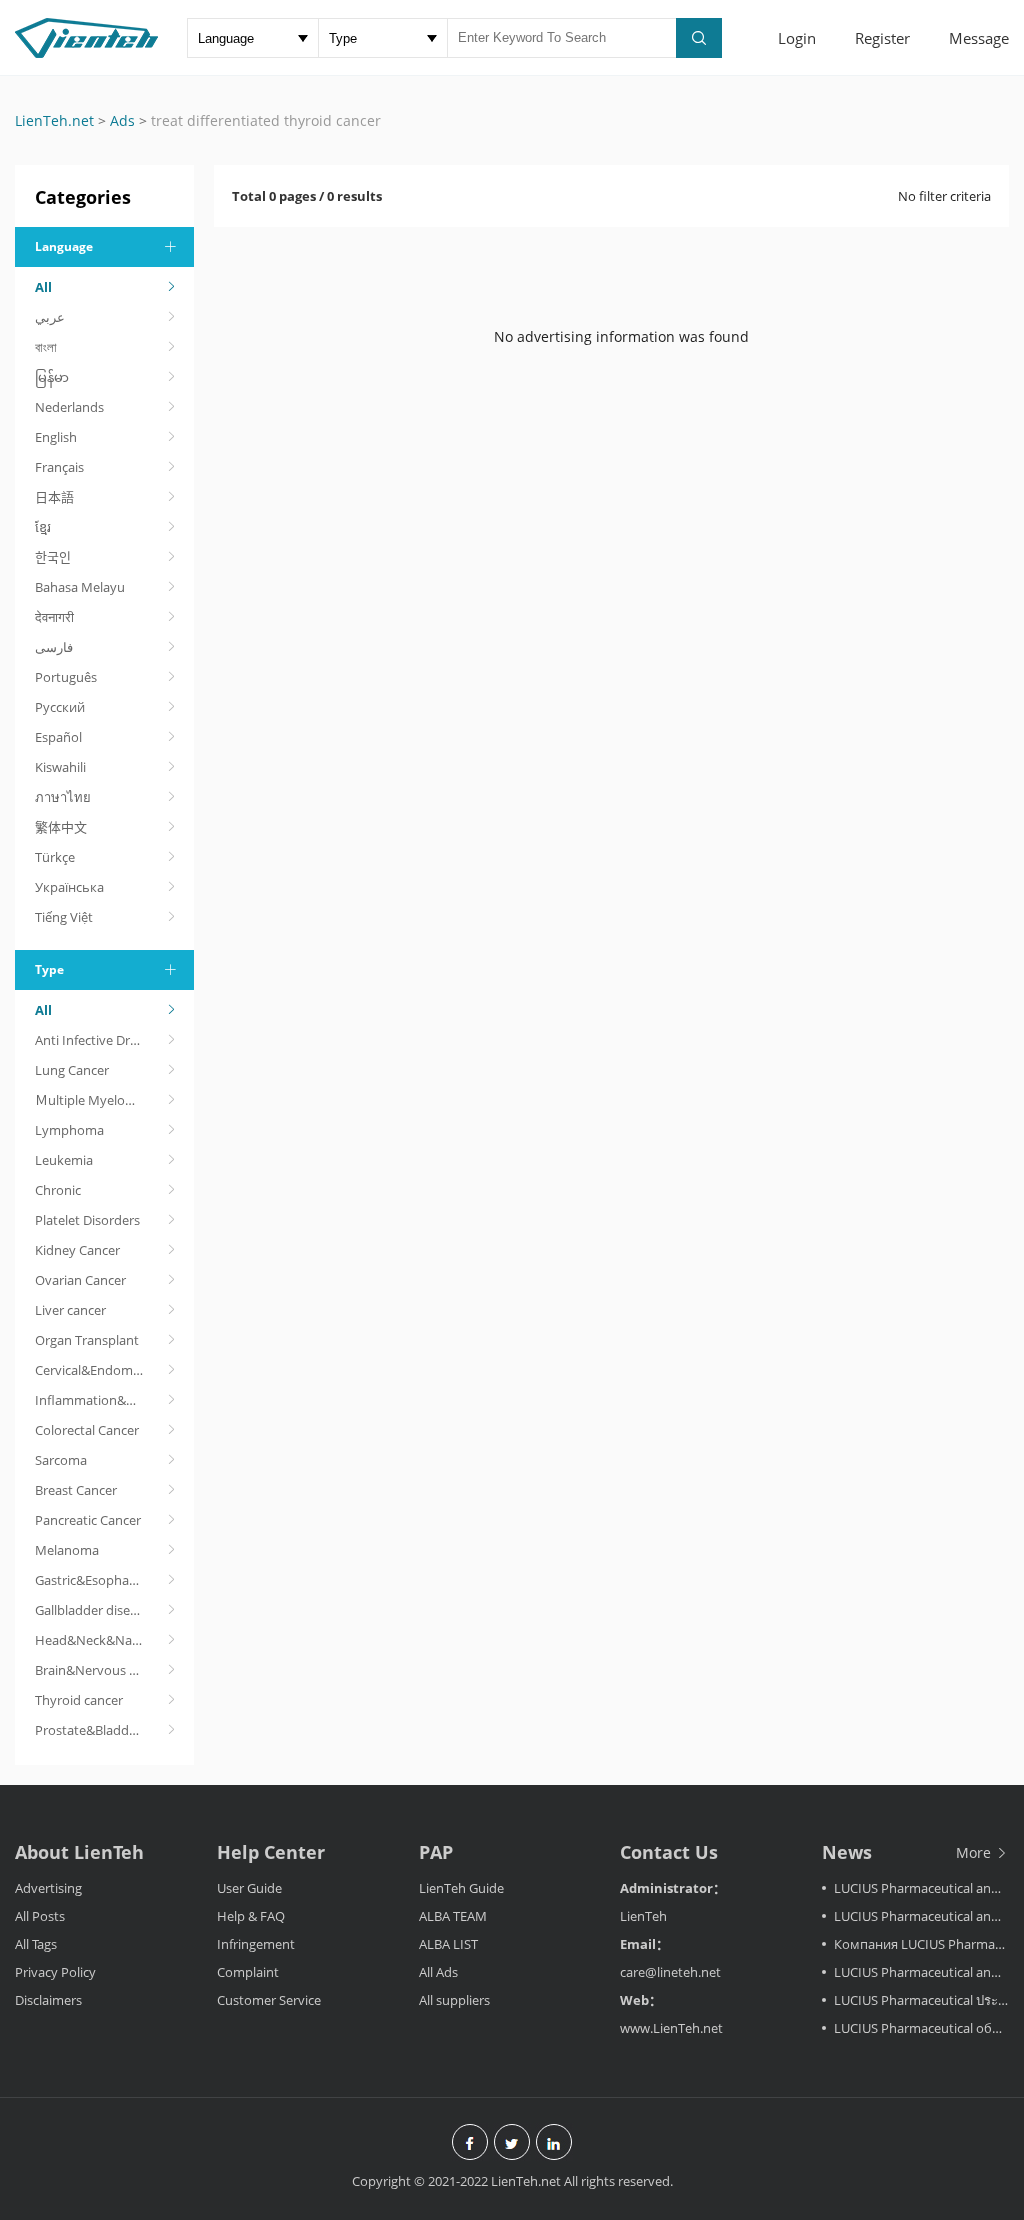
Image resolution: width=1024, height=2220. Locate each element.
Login (797, 38)
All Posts (40, 1916)
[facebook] (470, 2144)
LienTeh (643, 1916)
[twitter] (512, 2144)
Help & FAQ (251, 1916)
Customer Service (269, 2000)
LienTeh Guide (461, 1888)
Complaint (248, 1972)
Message (979, 38)
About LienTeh (79, 1852)
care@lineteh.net (670, 1972)
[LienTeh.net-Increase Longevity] (86, 40)
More (975, 1852)
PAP (436, 1852)
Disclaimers (48, 2000)
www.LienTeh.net (671, 2028)
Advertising (48, 1888)
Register (882, 38)
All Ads (438, 1972)
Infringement (256, 1944)
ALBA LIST (448, 1944)
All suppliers (454, 2000)
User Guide (249, 1888)
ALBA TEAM (453, 1916)
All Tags (36, 1944)
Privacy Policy (55, 1972)
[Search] (699, 38)
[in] (554, 2144)
